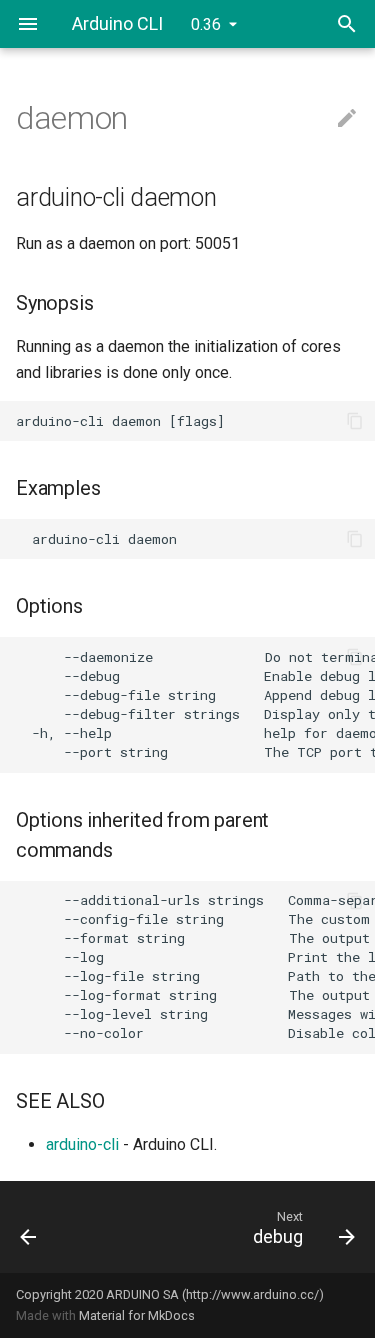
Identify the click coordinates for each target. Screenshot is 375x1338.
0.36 (206, 24)
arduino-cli (82, 1144)
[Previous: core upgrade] (50, 1227)
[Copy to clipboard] (355, 421)
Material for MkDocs (137, 1315)
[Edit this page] (347, 119)
